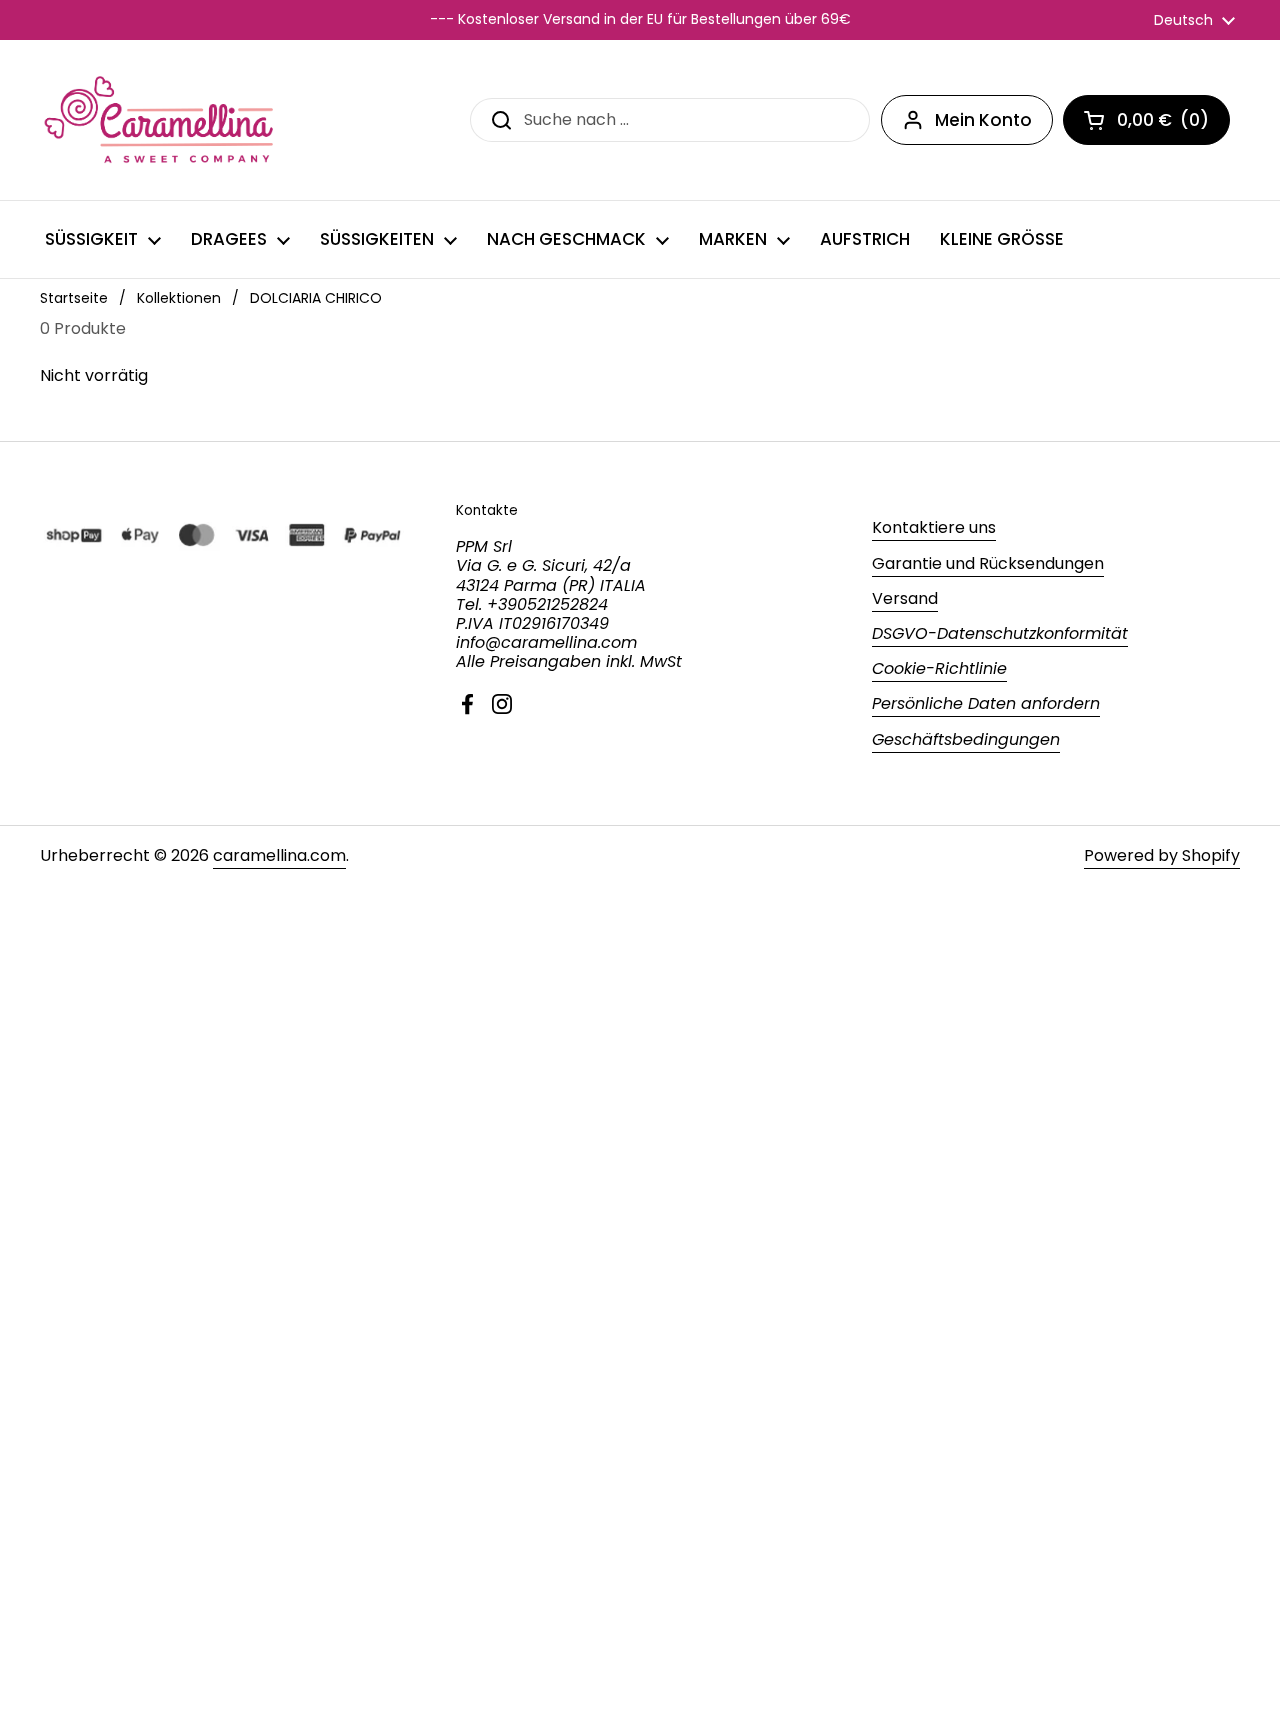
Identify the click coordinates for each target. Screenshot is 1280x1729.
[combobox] (670, 119)
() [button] (1173, 124)
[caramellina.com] (161, 120)
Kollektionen (179, 298)
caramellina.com (279, 855)
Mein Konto (983, 120)
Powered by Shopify (1162, 855)
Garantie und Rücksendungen (988, 563)
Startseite (74, 298)
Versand (905, 598)
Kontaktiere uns (934, 527)
